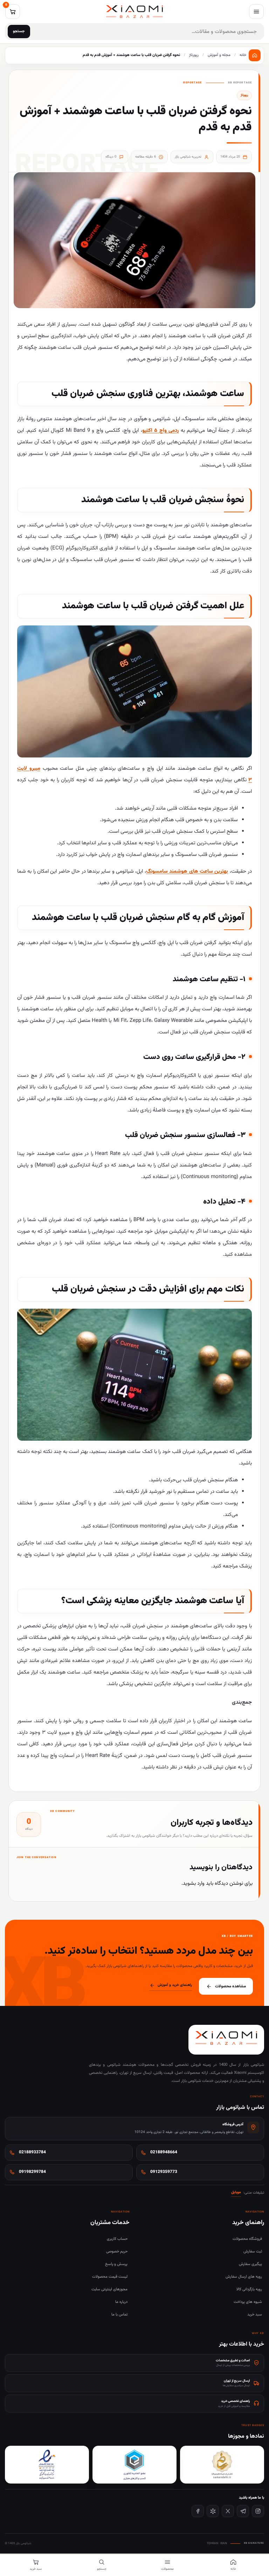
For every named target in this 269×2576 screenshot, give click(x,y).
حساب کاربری (117, 2239)
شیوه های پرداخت (248, 2302)
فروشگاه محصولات (247, 2239)
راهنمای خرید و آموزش (175, 1985)
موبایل (236, 2192)
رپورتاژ (244, 95)
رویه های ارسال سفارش (244, 2277)
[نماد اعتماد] (47, 2465)
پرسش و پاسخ (116, 2264)
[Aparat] (213, 2511)
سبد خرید (255, 2315)
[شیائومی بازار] (134, 12)
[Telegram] (243, 2511)
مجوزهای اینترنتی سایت (109, 2289)
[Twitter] (228, 2511)
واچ (163, 431)
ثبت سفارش (253, 2252)
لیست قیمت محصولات (110, 2277)
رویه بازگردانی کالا (249, 2289)
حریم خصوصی (117, 2252)
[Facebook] (198, 2511)
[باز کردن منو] (256, 12)
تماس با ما (119, 2315)
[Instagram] (258, 2511)
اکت (150, 431)
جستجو (19, 31)
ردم (175, 431)
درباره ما (121, 2302)
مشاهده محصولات (230, 1986)
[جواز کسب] (134, 2465)
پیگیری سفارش (250, 2264)
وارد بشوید (194, 1883)
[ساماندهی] (222, 2465)
